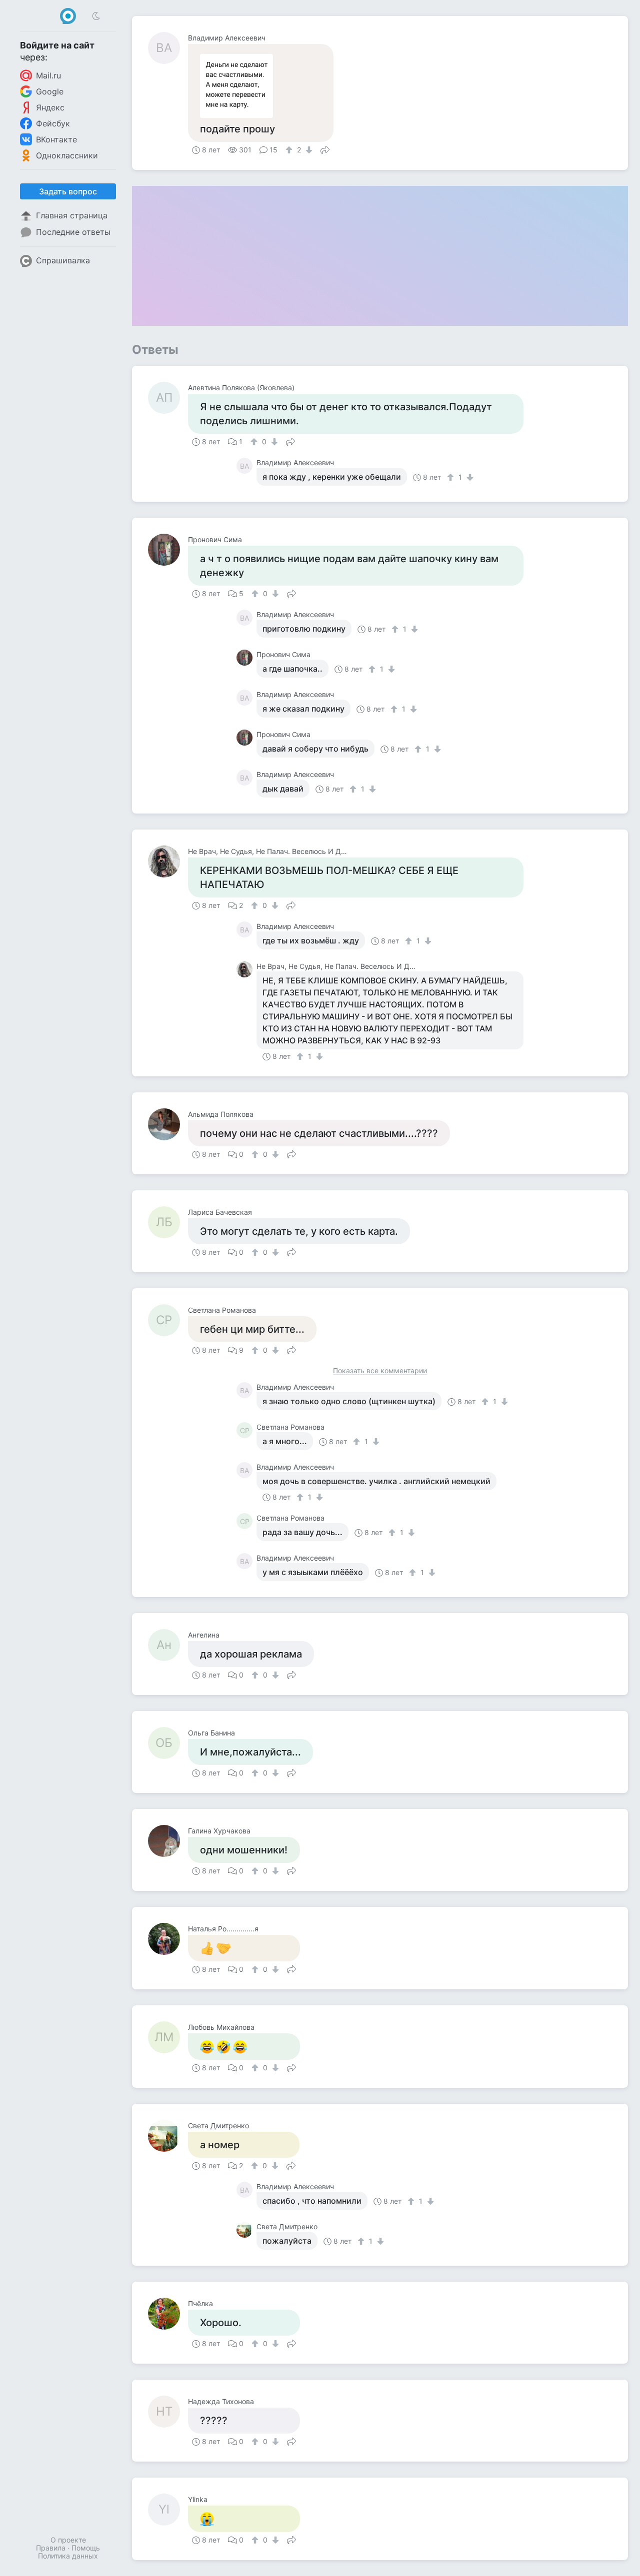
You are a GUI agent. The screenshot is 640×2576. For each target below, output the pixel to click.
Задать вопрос (68, 191)
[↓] (308, 150)
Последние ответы (73, 232)
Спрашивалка (63, 260)
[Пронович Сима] (168, 550)
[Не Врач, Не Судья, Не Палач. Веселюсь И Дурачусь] (168, 861)
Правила (51, 2548)
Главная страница (72, 215)
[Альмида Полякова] (168, 1124)
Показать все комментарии (380, 1371)
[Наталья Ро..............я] (168, 1939)
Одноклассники (67, 155)
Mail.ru (48, 75)
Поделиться (325, 149)
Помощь (86, 2548)
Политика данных (68, 2556)
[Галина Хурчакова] (168, 1841)
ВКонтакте (56, 139)
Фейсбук (53, 123)
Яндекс (50, 107)
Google (50, 91)
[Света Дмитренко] (168, 2136)
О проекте (68, 2540)
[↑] (290, 150)
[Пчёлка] (168, 2314)
